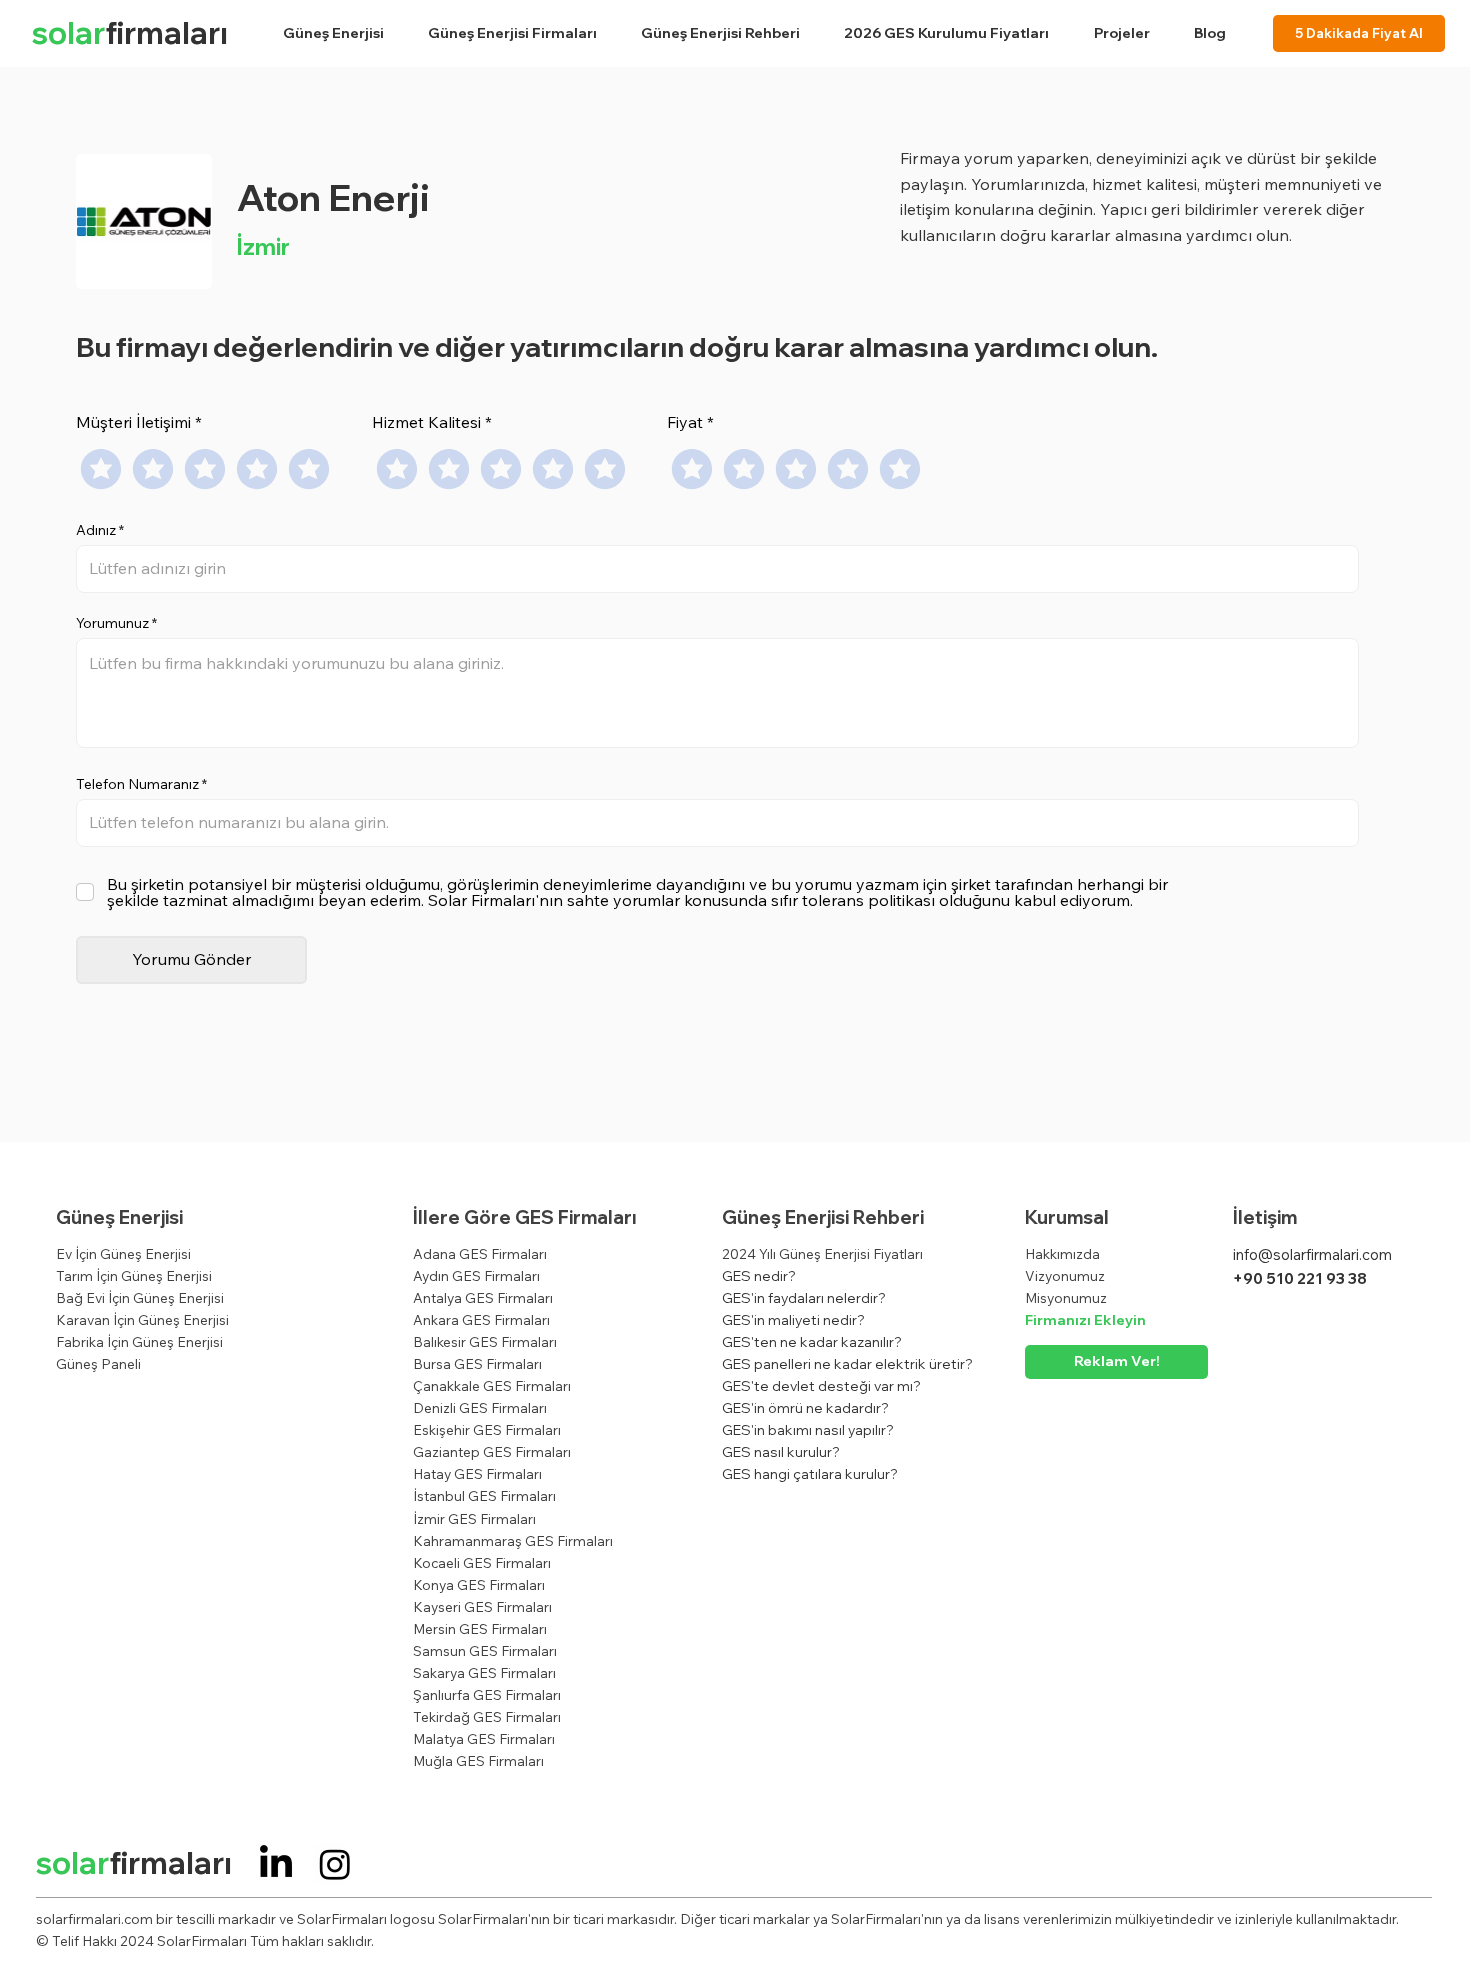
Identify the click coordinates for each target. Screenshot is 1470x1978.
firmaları (130, 33)
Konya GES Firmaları (479, 1584)
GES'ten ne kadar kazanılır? (812, 1341)
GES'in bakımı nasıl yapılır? (808, 1429)
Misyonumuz (1066, 1297)
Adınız (96, 530)
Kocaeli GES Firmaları (482, 1562)
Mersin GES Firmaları (480, 1628)
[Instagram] (335, 1864)
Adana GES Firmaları (480, 1253)
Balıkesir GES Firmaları (485, 1341)
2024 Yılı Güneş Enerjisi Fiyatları (822, 1253)
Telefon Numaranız (137, 784)
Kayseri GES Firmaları (482, 1606)
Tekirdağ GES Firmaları (487, 1716)
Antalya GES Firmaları (483, 1297)
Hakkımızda (1062, 1253)
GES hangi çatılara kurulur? (810, 1473)
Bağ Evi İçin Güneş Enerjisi (140, 1297)
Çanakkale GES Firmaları (492, 1385)
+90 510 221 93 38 (1300, 1278)
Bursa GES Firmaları (477, 1363)
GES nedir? (759, 1275)
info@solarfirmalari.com (1312, 1254)
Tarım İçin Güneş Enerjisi (134, 1275)
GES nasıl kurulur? (781, 1451)
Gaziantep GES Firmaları (492, 1451)
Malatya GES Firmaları (484, 1738)
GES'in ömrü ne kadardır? (805, 1407)
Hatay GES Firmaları (477, 1473)
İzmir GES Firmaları (474, 1518)
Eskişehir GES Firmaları (487, 1429)
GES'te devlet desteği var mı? (821, 1385)
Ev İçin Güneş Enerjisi (123, 1253)
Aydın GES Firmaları (476, 1275)
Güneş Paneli (98, 1363)
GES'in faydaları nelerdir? (804, 1297)
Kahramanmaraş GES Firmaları (513, 1540)
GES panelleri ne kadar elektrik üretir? (847, 1363)
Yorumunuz (112, 623)
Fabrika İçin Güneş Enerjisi (139, 1341)
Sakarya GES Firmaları (484, 1672)
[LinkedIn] (276, 1864)
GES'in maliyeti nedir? (793, 1319)
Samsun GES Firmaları (485, 1650)
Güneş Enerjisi (119, 1217)
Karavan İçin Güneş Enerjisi (142, 1319)
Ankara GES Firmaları (481, 1319)
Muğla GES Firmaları (478, 1760)
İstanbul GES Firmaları (484, 1495)
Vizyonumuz (1065, 1275)
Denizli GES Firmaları (480, 1407)
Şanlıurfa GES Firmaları (487, 1694)
